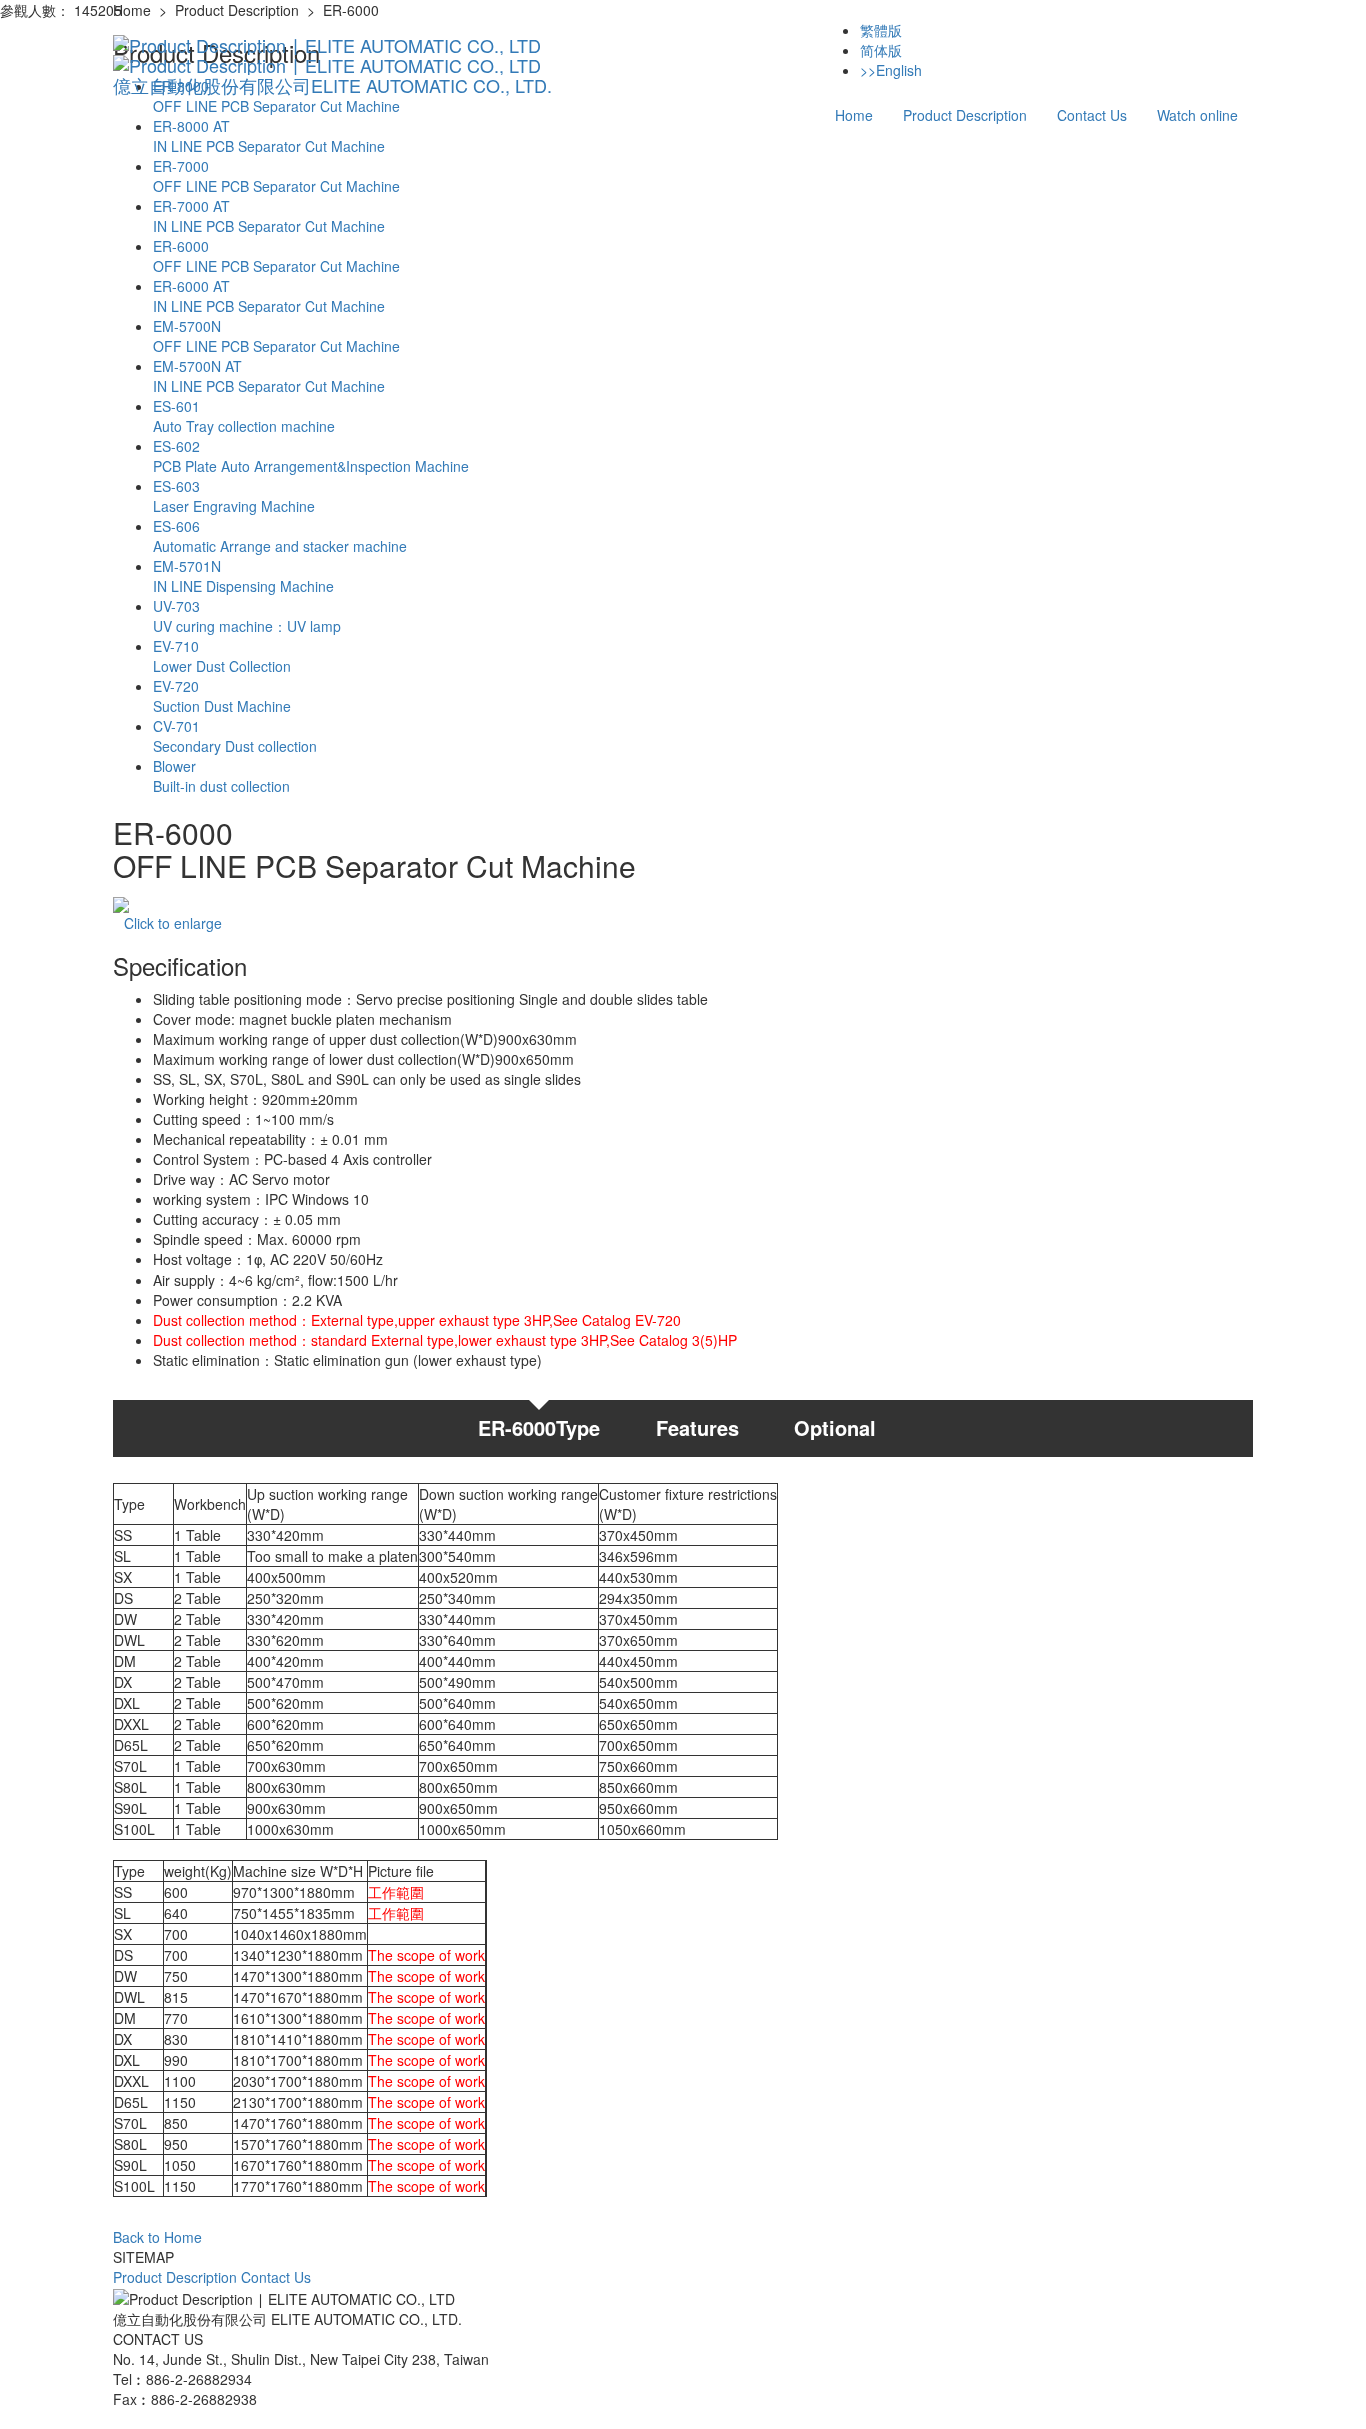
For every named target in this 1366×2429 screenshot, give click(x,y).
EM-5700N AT (269, 376)
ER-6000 (276, 256)
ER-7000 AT (269, 216)
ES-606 (280, 536)
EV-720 (222, 696)
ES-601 (244, 416)
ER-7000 (276, 176)
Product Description (965, 115)
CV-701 (235, 736)
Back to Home (157, 2237)
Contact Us (1092, 115)
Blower (221, 776)
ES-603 (234, 496)
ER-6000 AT (269, 296)
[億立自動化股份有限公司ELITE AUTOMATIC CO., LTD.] (332, 45)
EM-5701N (243, 576)
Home (854, 115)
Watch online (1197, 115)
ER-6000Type (539, 1427)
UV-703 (247, 616)
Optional (835, 1427)
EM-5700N (276, 336)
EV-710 (222, 656)
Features (697, 1427)
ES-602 (311, 456)
